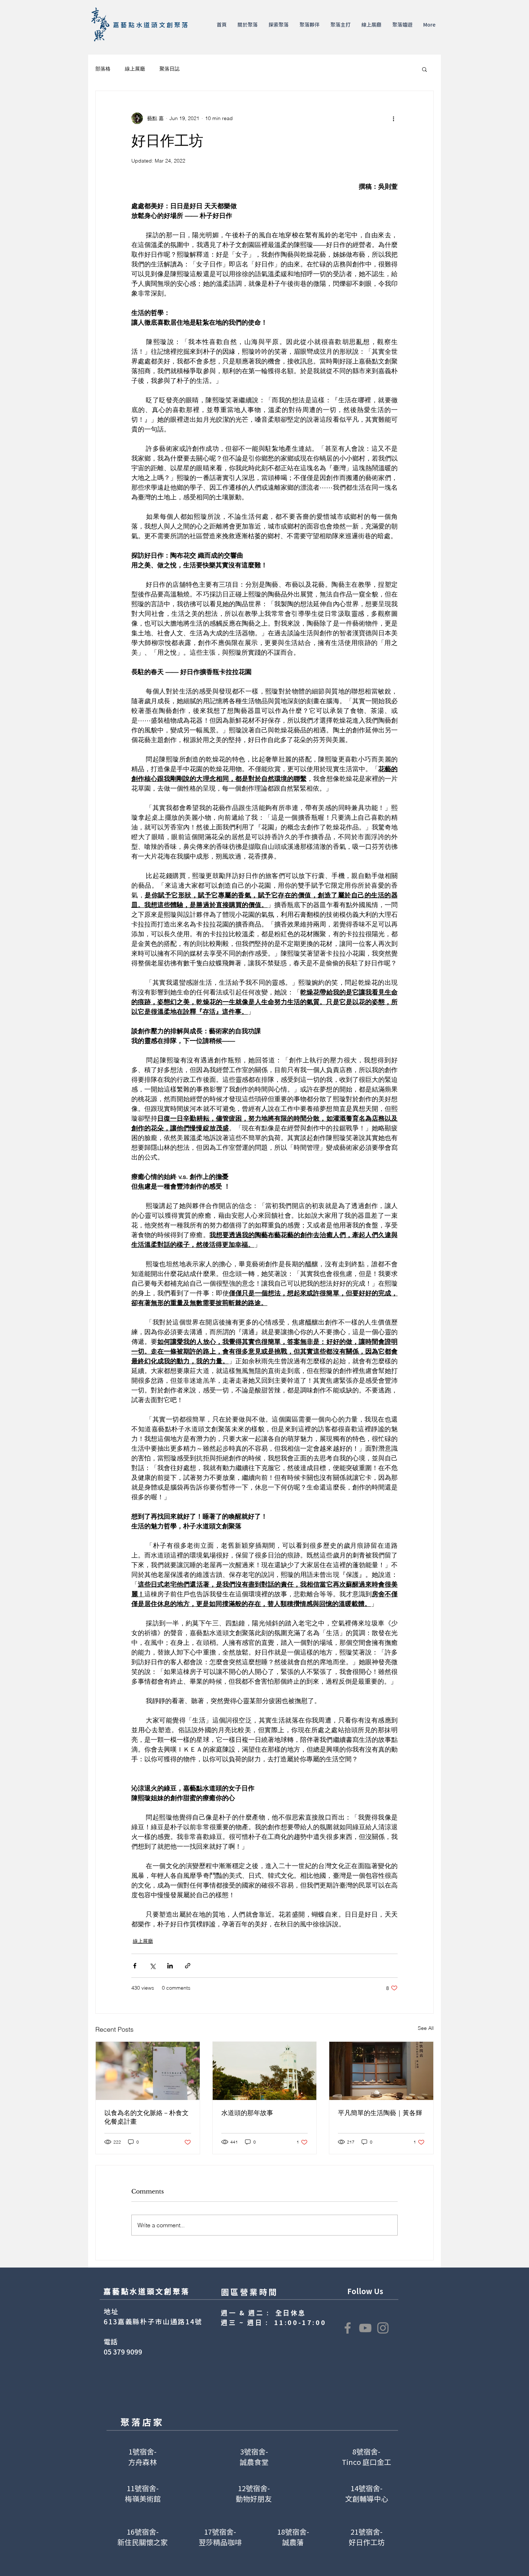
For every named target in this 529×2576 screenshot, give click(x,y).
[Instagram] (383, 2328)
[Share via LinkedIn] (170, 1966)
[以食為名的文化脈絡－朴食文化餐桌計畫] (148, 2071)
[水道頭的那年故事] (265, 2071)
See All (426, 2028)
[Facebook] (348, 2328)
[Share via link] (188, 1966)
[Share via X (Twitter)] (152, 1966)
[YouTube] (365, 2328)
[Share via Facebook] (135, 1966)
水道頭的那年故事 (247, 2113)
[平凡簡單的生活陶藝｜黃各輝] (381, 2071)
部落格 (103, 69)
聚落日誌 (169, 69)
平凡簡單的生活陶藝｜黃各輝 (380, 2113)
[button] (248, 24)
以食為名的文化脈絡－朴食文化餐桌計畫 (146, 2117)
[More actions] (393, 118)
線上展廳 (135, 69)
